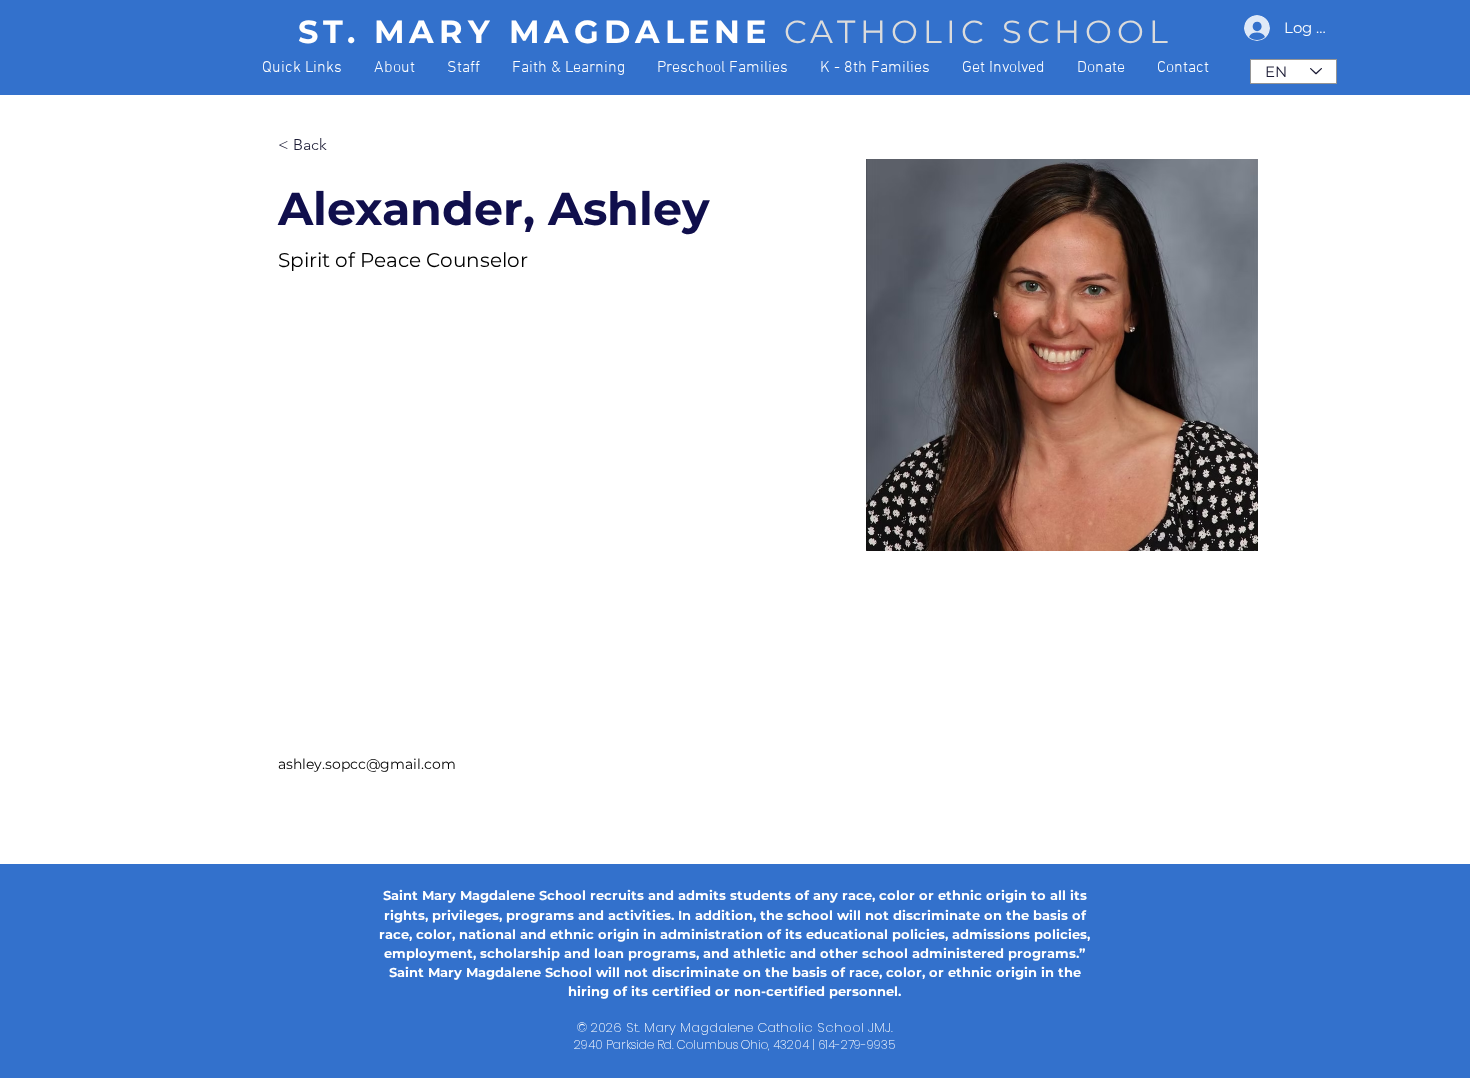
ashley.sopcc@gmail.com (367, 764)
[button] (301, 68)
